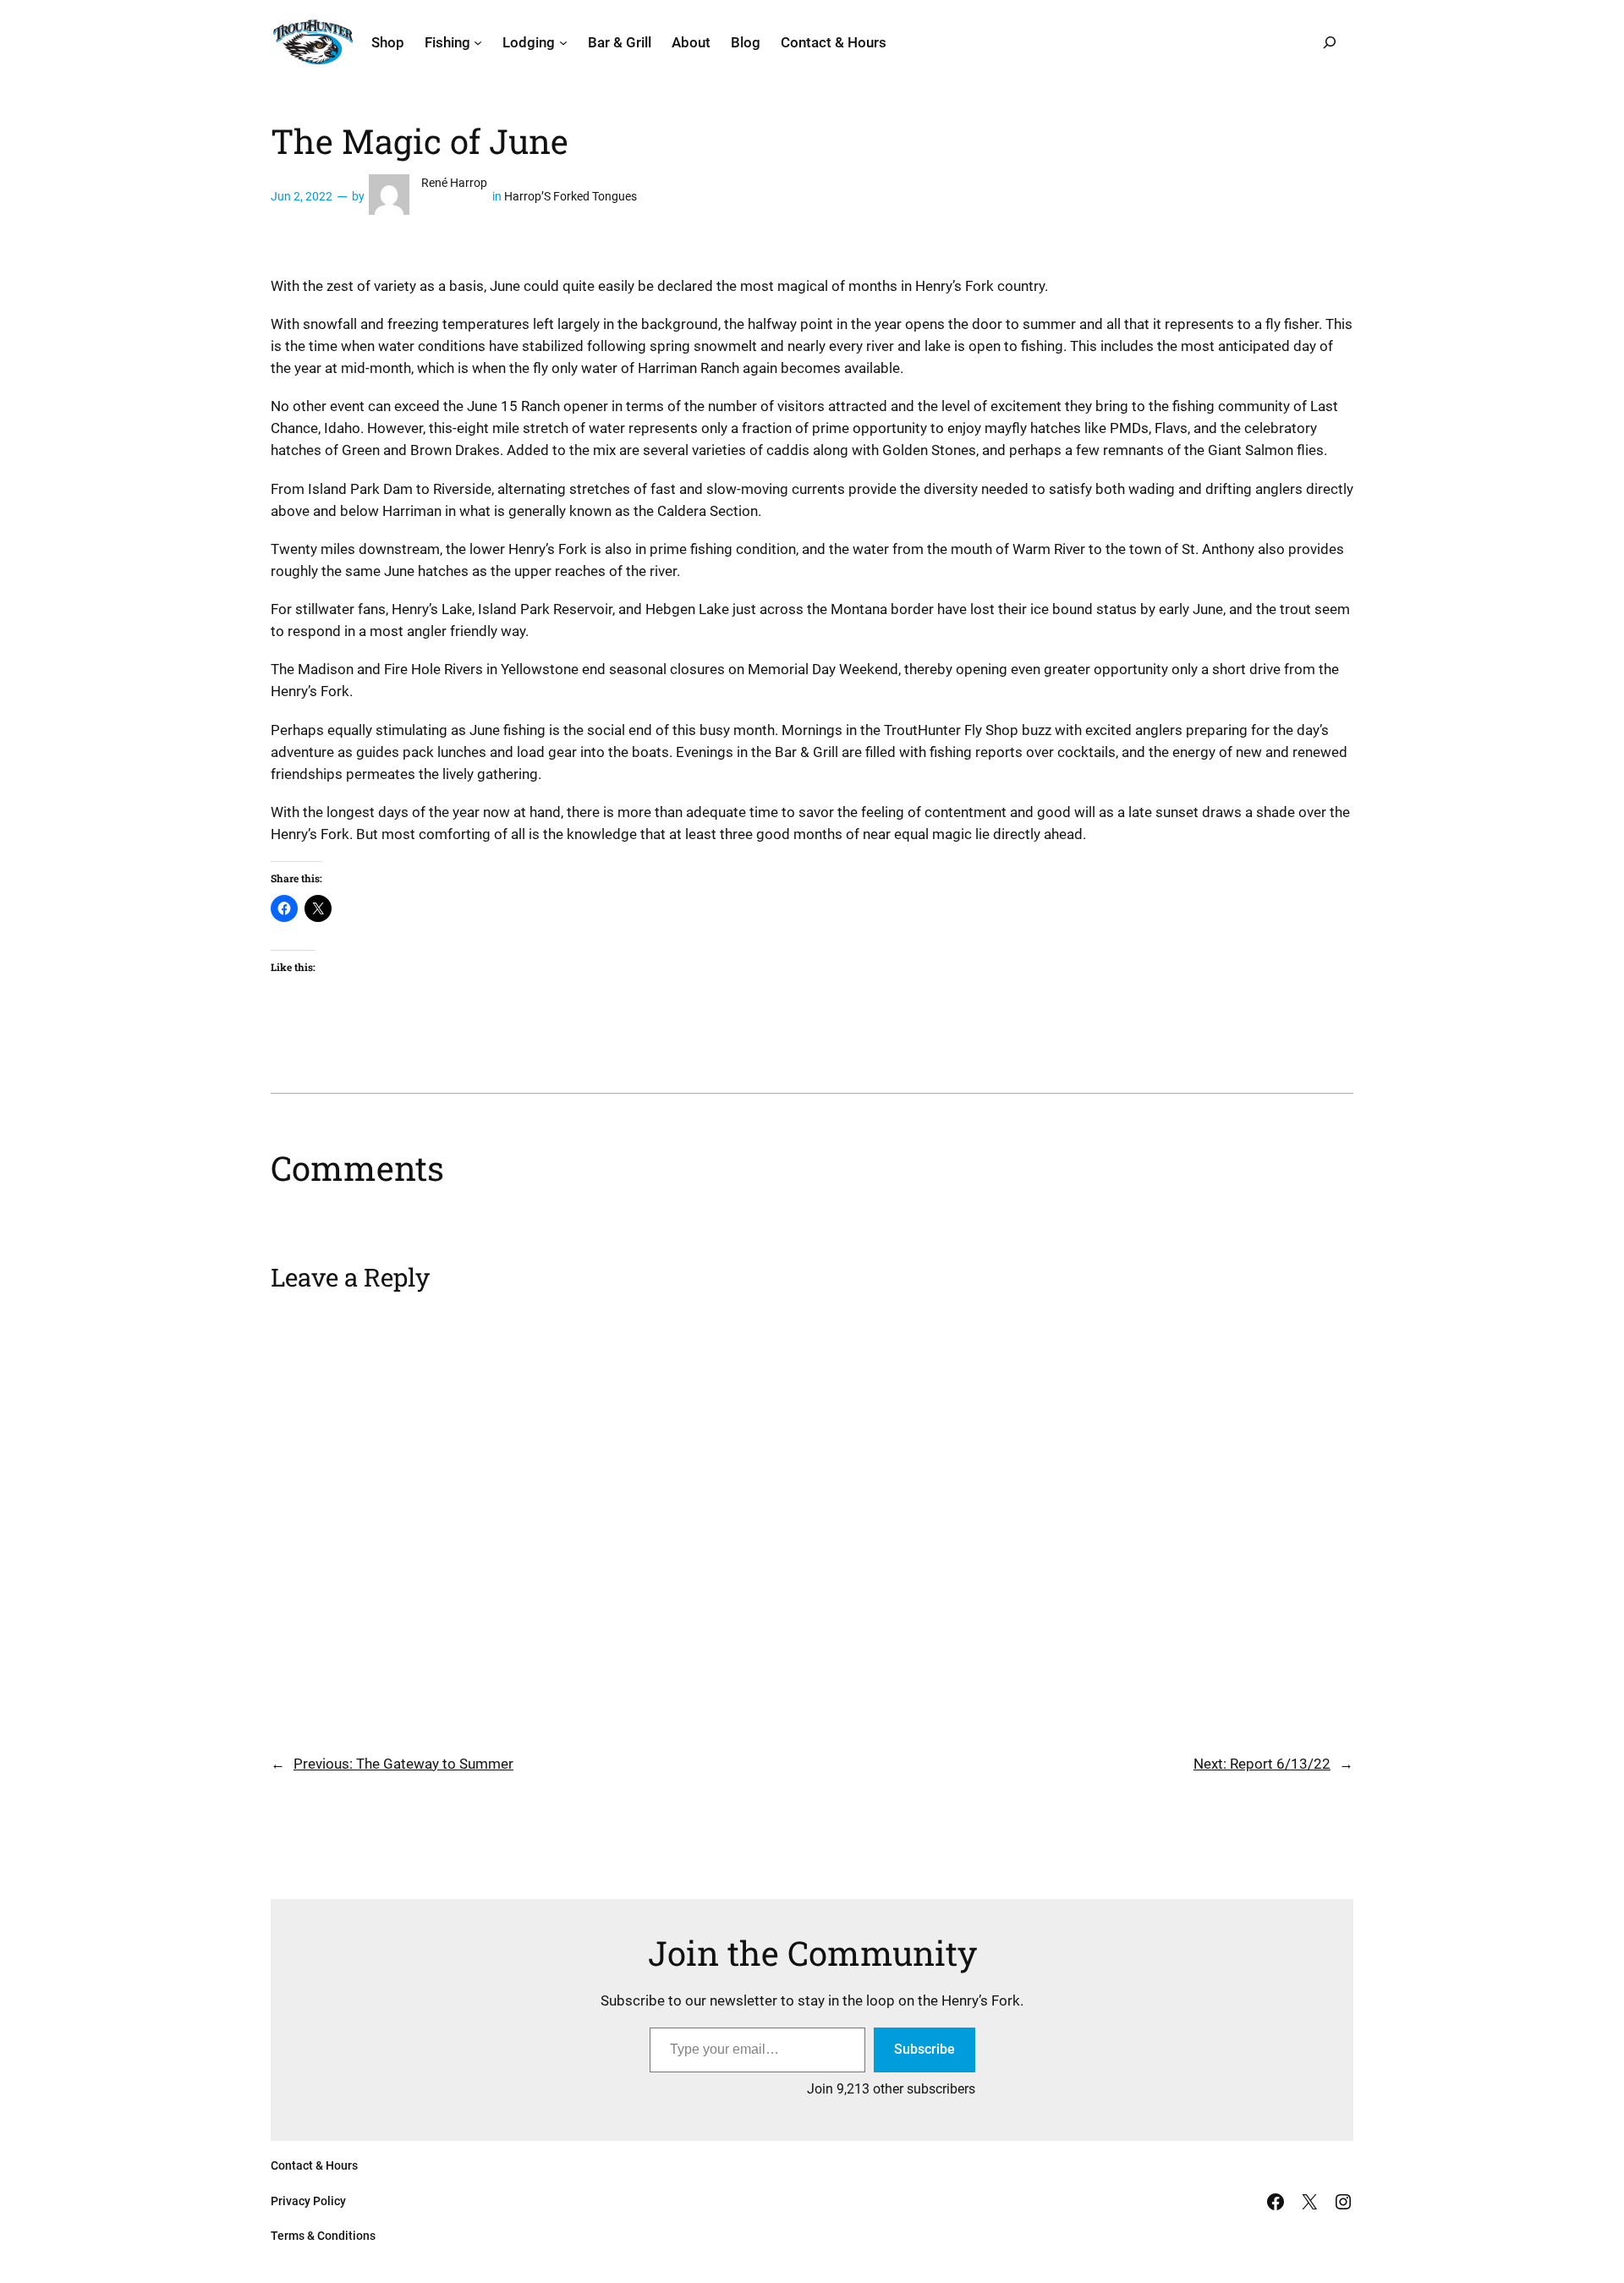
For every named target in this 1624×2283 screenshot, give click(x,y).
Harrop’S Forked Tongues (571, 197)
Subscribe (924, 2049)
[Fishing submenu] (478, 42)
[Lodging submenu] (563, 42)
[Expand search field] (1330, 43)
